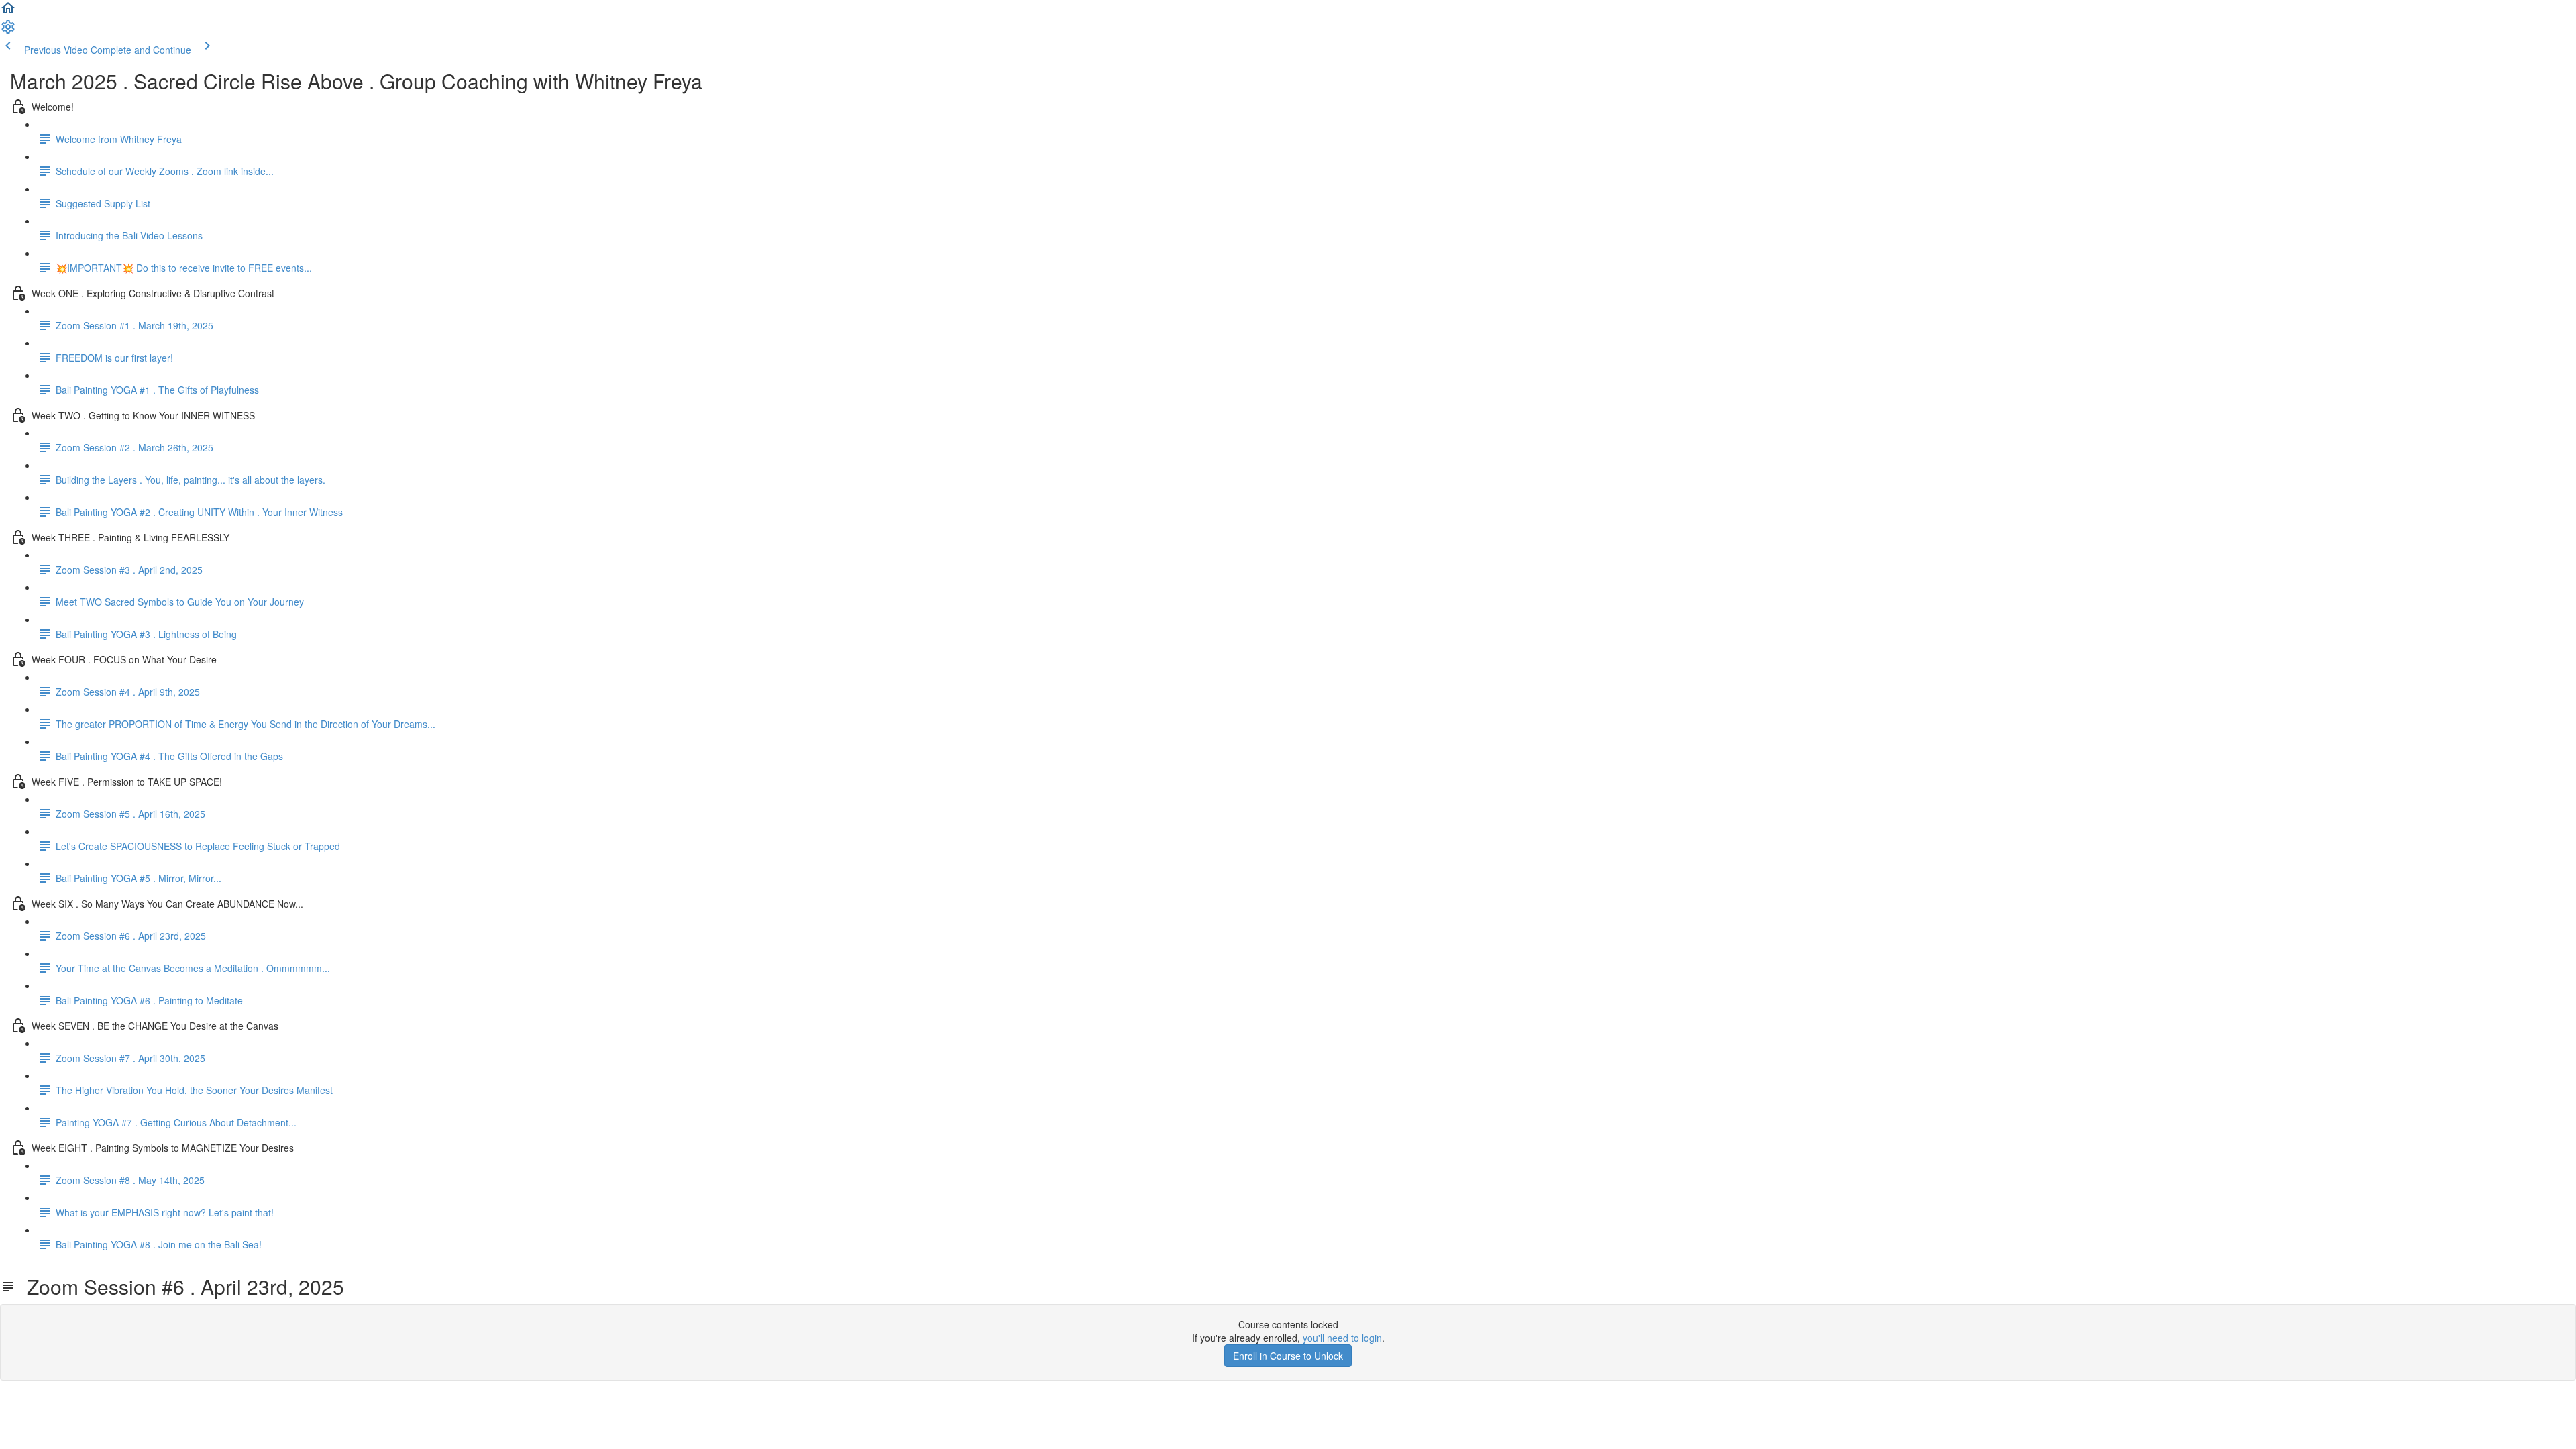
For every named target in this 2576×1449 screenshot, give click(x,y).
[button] (8, 12)
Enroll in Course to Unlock (1288, 1356)
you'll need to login (1342, 1338)
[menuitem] (8, 31)
